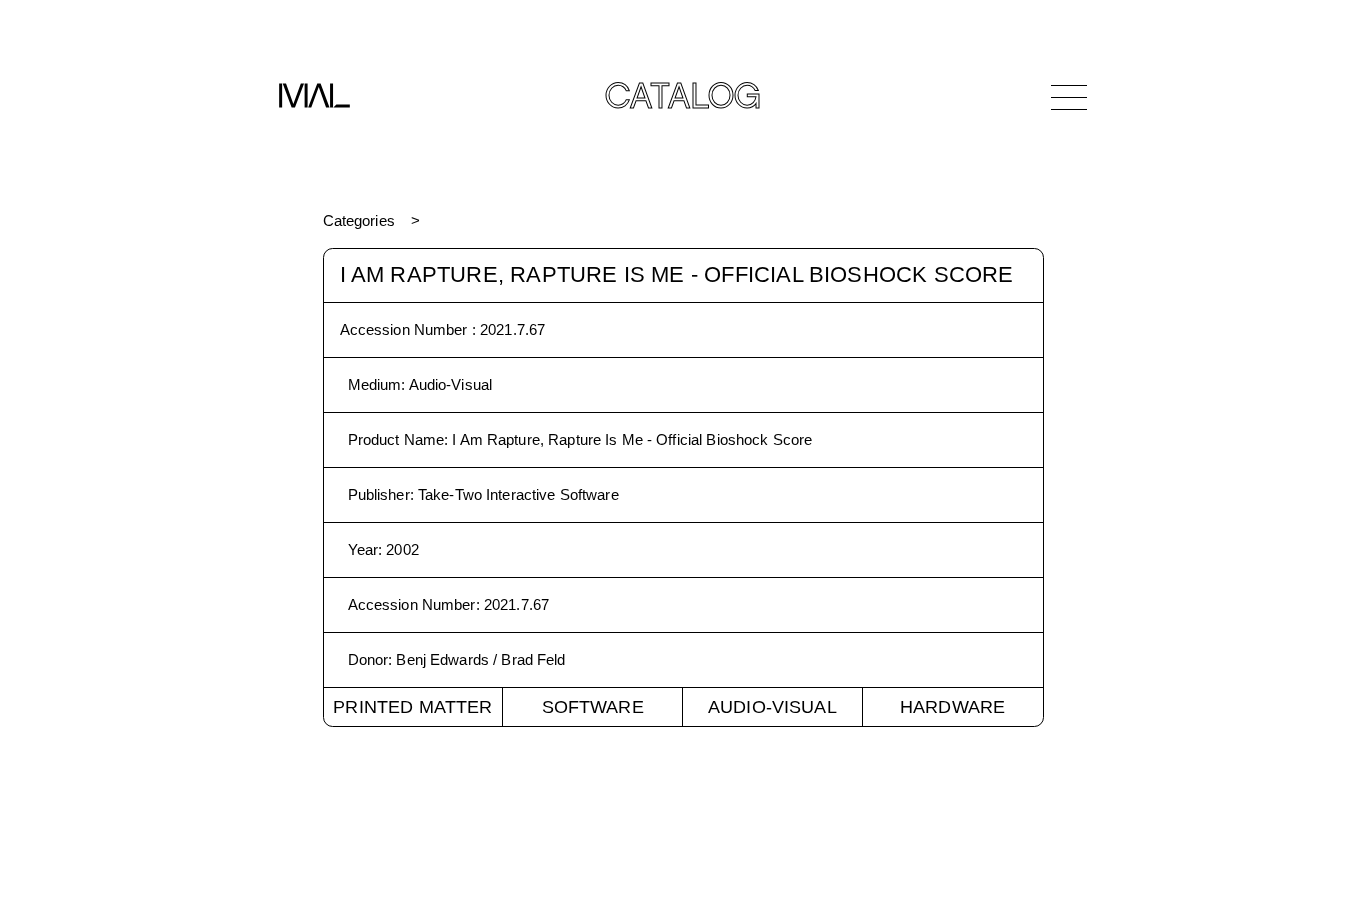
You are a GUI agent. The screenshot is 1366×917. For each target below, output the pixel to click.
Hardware (952, 707)
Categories (359, 220)
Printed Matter (412, 707)
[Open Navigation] (1069, 97)
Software (593, 707)
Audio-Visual (772, 707)
